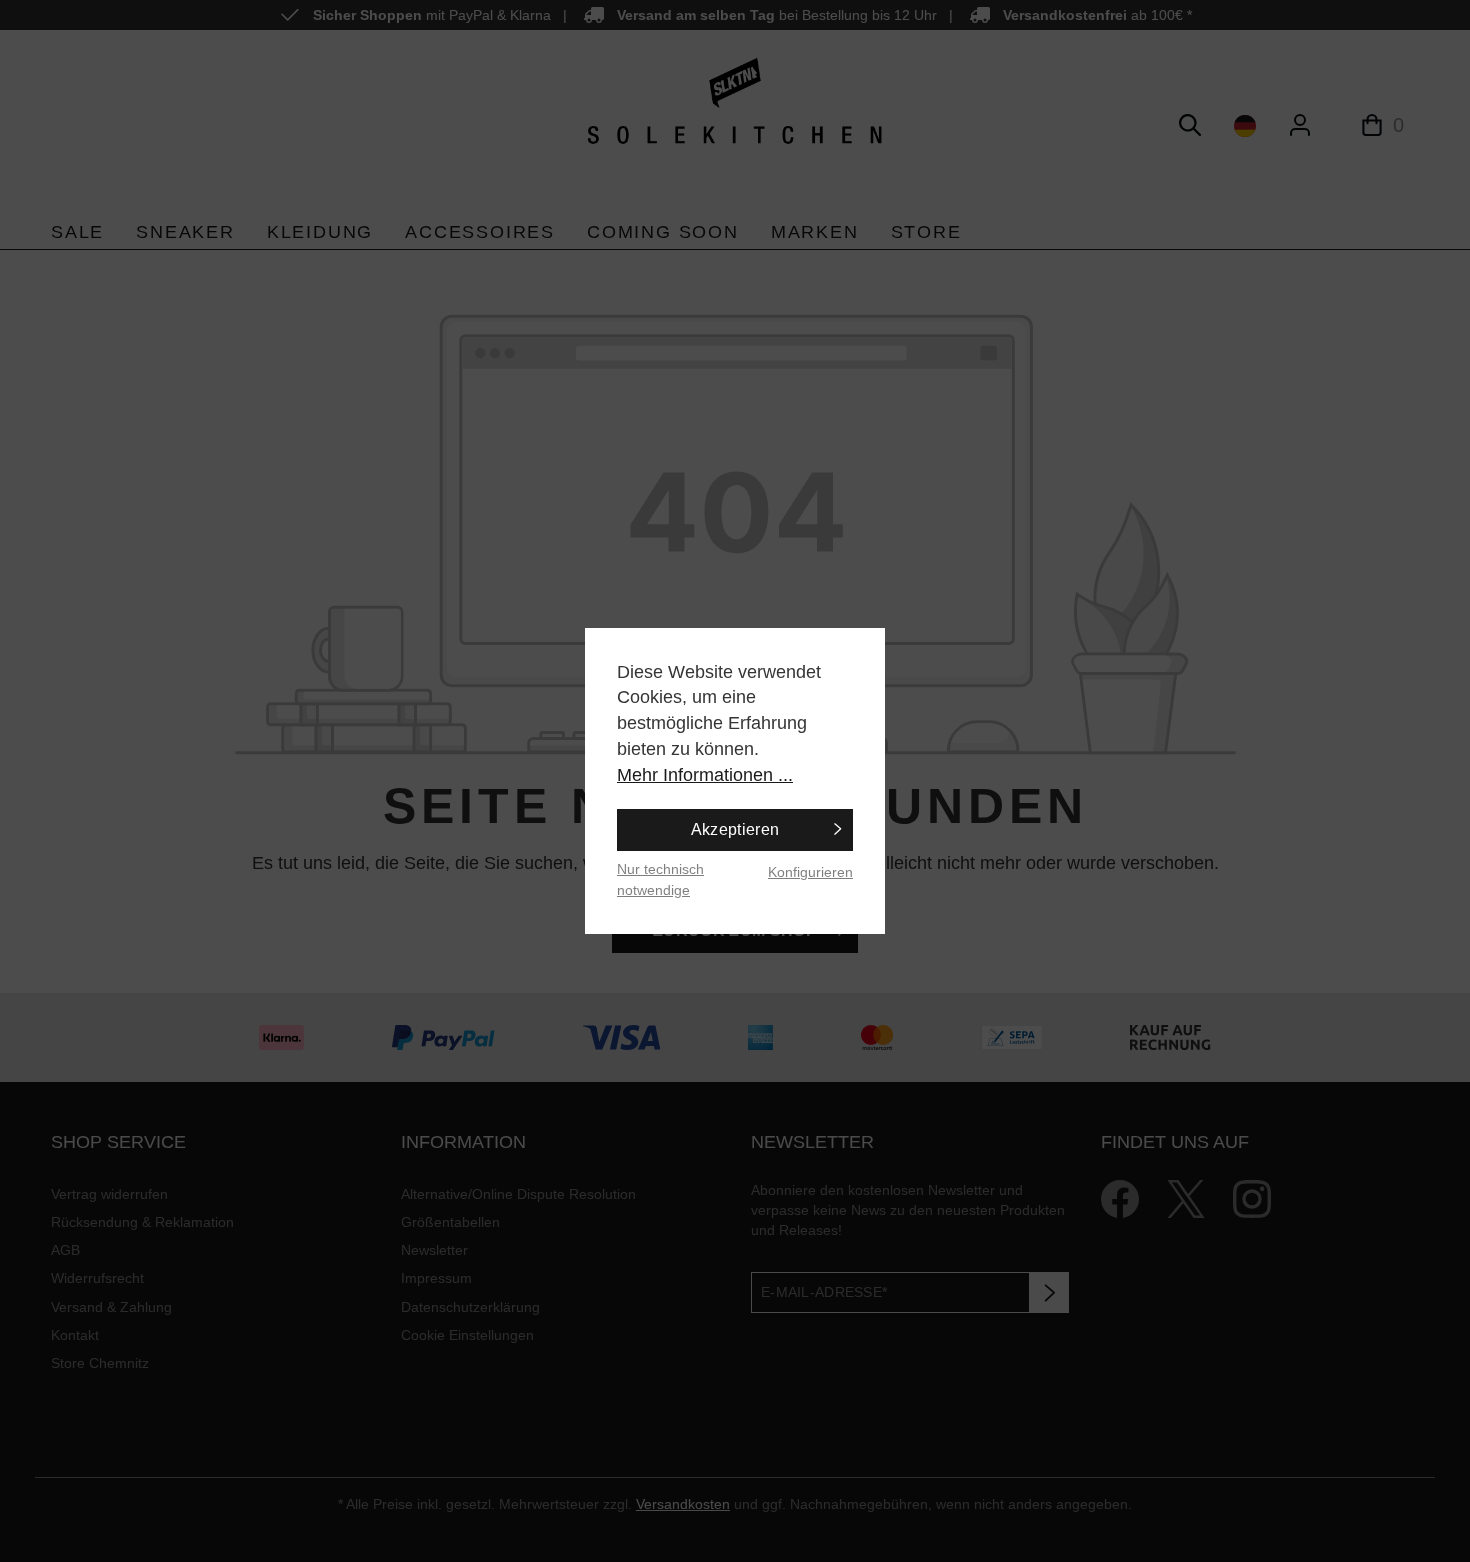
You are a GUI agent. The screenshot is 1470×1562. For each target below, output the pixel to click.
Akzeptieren (735, 829)
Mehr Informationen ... (705, 775)
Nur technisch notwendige (660, 879)
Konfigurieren (810, 872)
